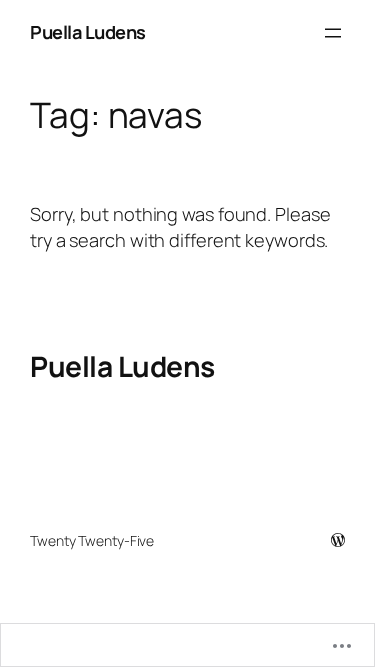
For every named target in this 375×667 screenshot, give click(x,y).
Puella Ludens (88, 32)
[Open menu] (333, 33)
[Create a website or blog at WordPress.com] (338, 540)
